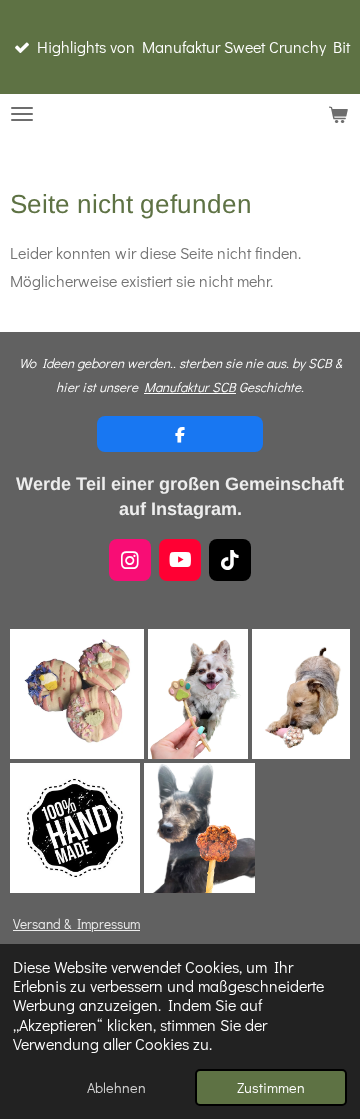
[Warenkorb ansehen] (338, 114)
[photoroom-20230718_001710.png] (197, 694)
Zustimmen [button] (271, 1087)
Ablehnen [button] (116, 1087)
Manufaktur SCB (190, 387)
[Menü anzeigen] (22, 114)
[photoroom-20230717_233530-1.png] (301, 694)
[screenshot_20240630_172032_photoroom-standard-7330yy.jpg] (77, 694)
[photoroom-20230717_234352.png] (199, 828)
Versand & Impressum (76, 924)
